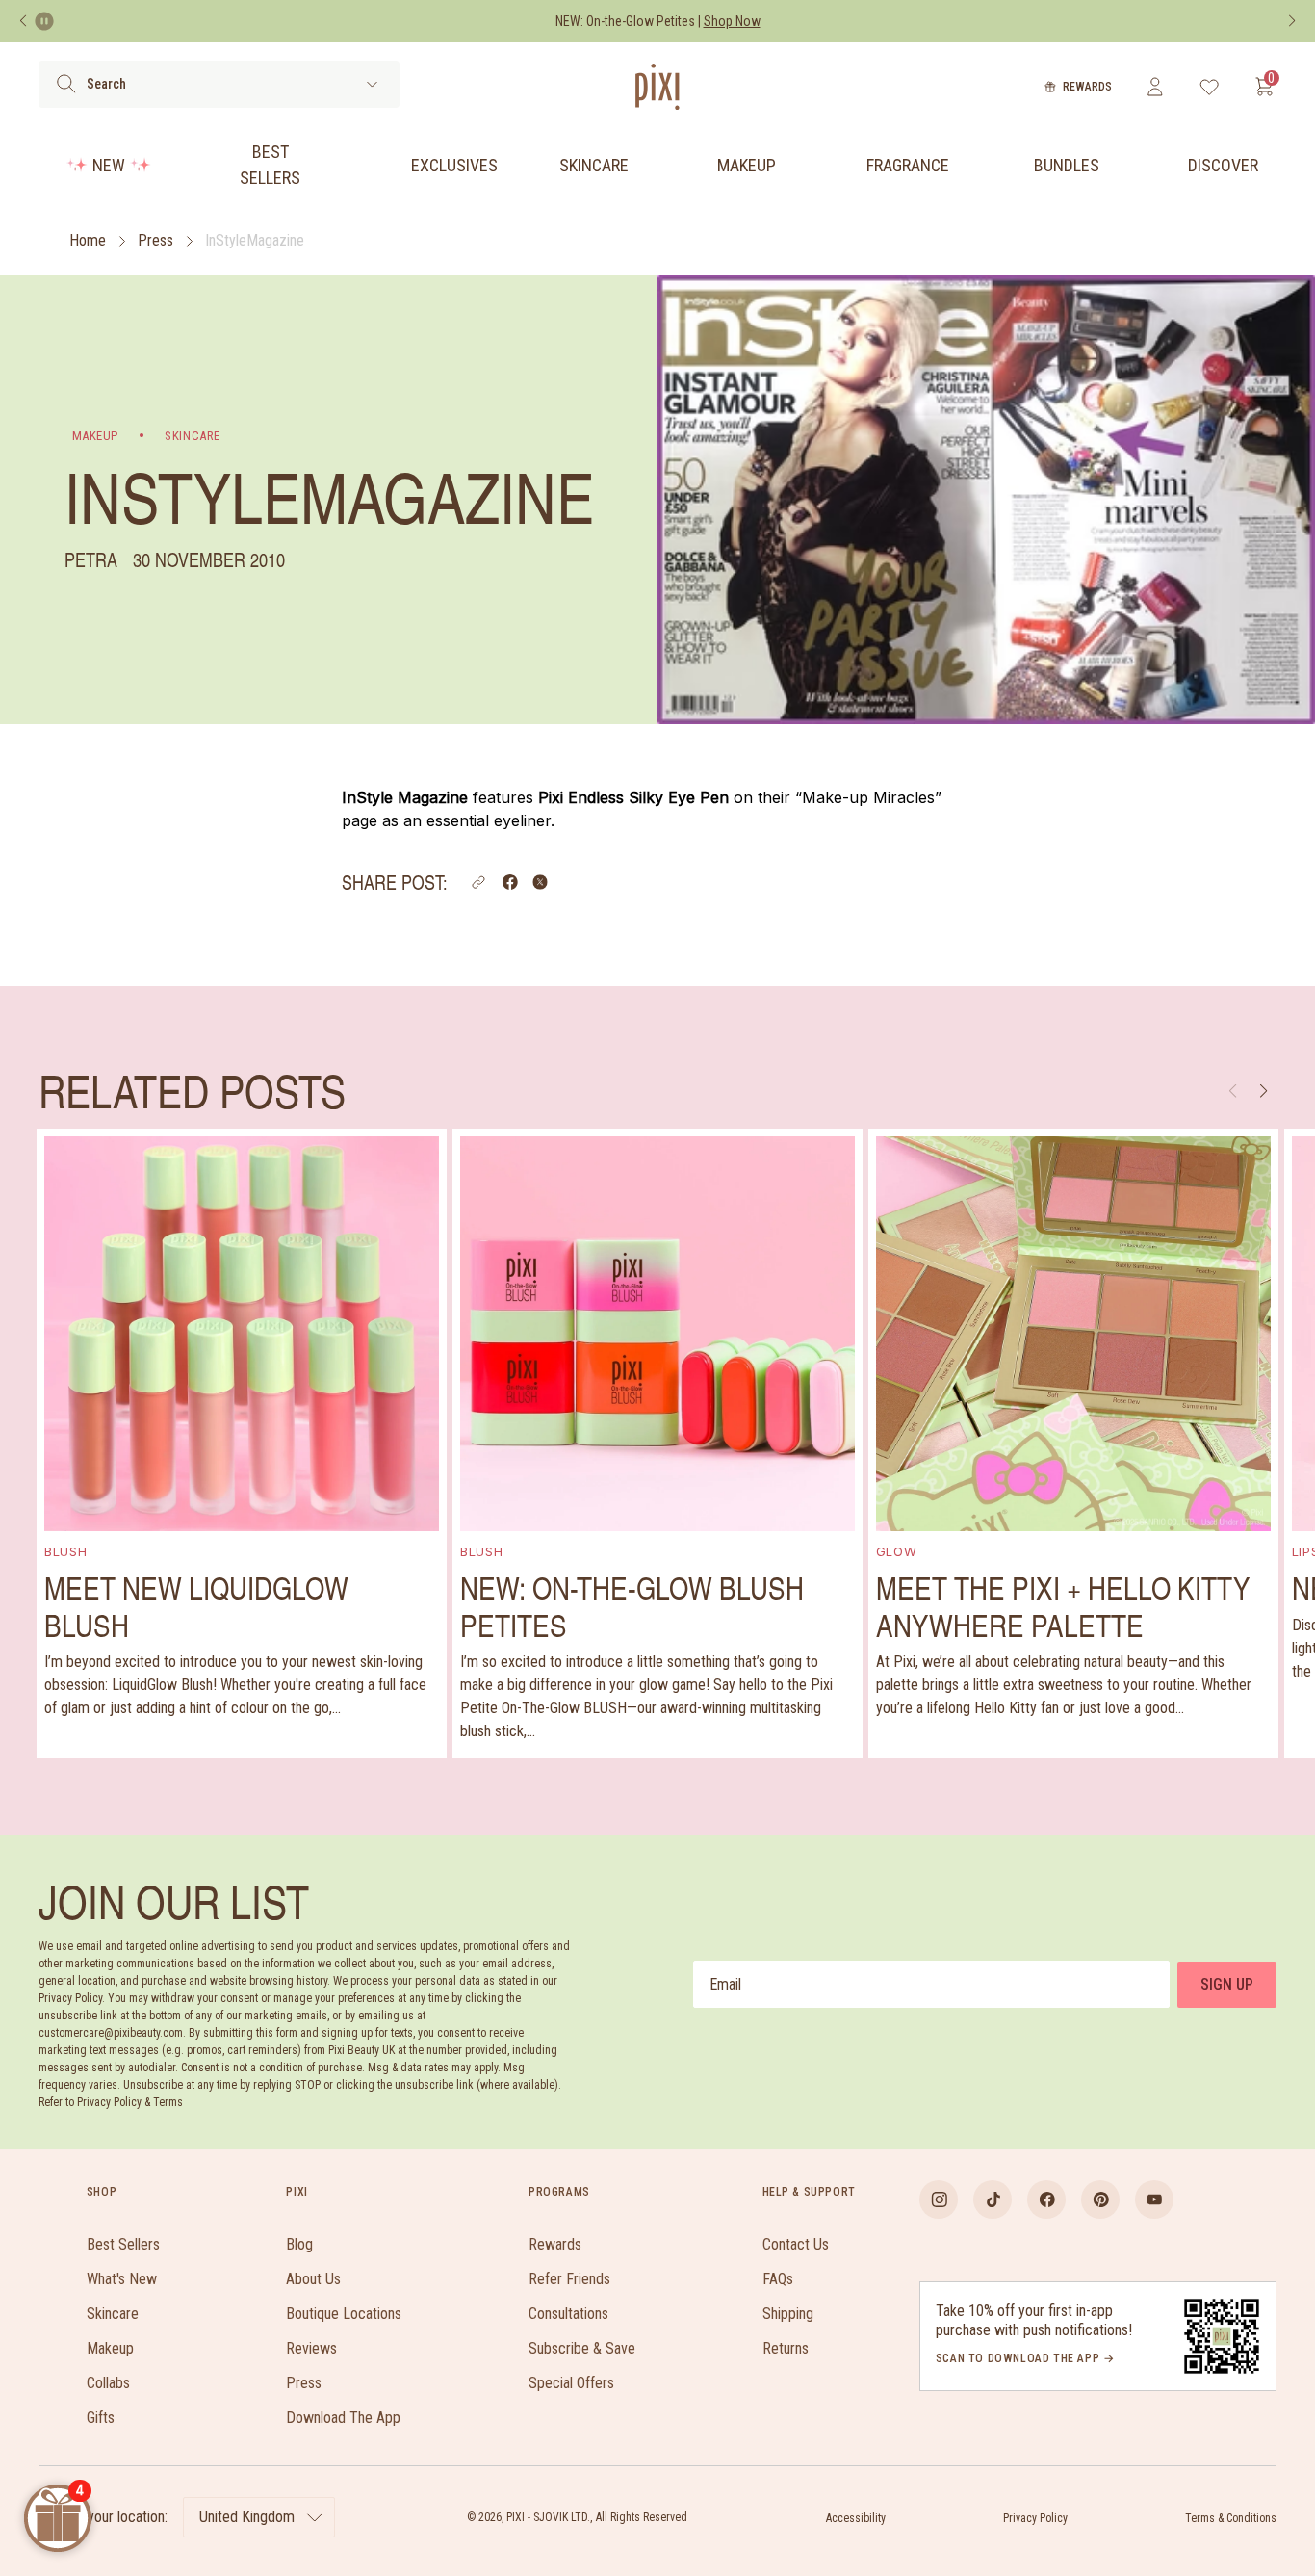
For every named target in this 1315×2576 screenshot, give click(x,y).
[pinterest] (1100, 2199)
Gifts (101, 2418)
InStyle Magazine (405, 797)
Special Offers (571, 2383)
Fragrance (908, 165)
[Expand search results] (372, 84)
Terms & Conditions (1231, 2518)
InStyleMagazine (255, 240)
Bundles (1067, 165)
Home (88, 240)
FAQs (778, 2279)
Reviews (311, 2348)
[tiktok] (993, 2199)
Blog (299, 2244)
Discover (1223, 165)
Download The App (343, 2418)
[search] (66, 84)
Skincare (594, 165)
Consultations (568, 2314)
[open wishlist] (1210, 87)
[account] (1155, 87)
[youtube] (1154, 2199)
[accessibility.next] (1292, 21)
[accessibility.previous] (23, 21)
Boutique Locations (344, 2314)
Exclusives (454, 165)
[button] (478, 882)
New (109, 165)
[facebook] (1046, 2199)
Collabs (108, 2383)
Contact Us (796, 2244)
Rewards (1087, 87)
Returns (786, 2348)
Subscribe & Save (582, 2348)
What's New (122, 2279)
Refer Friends (569, 2279)
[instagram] (939, 2199)
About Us (313, 2279)
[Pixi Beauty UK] (657, 87)
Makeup (747, 165)
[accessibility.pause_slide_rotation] (44, 21)
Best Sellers (270, 165)
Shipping (788, 2314)
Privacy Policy (1035, 2518)
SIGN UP (1227, 1984)
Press (155, 240)
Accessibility (856, 2518)
